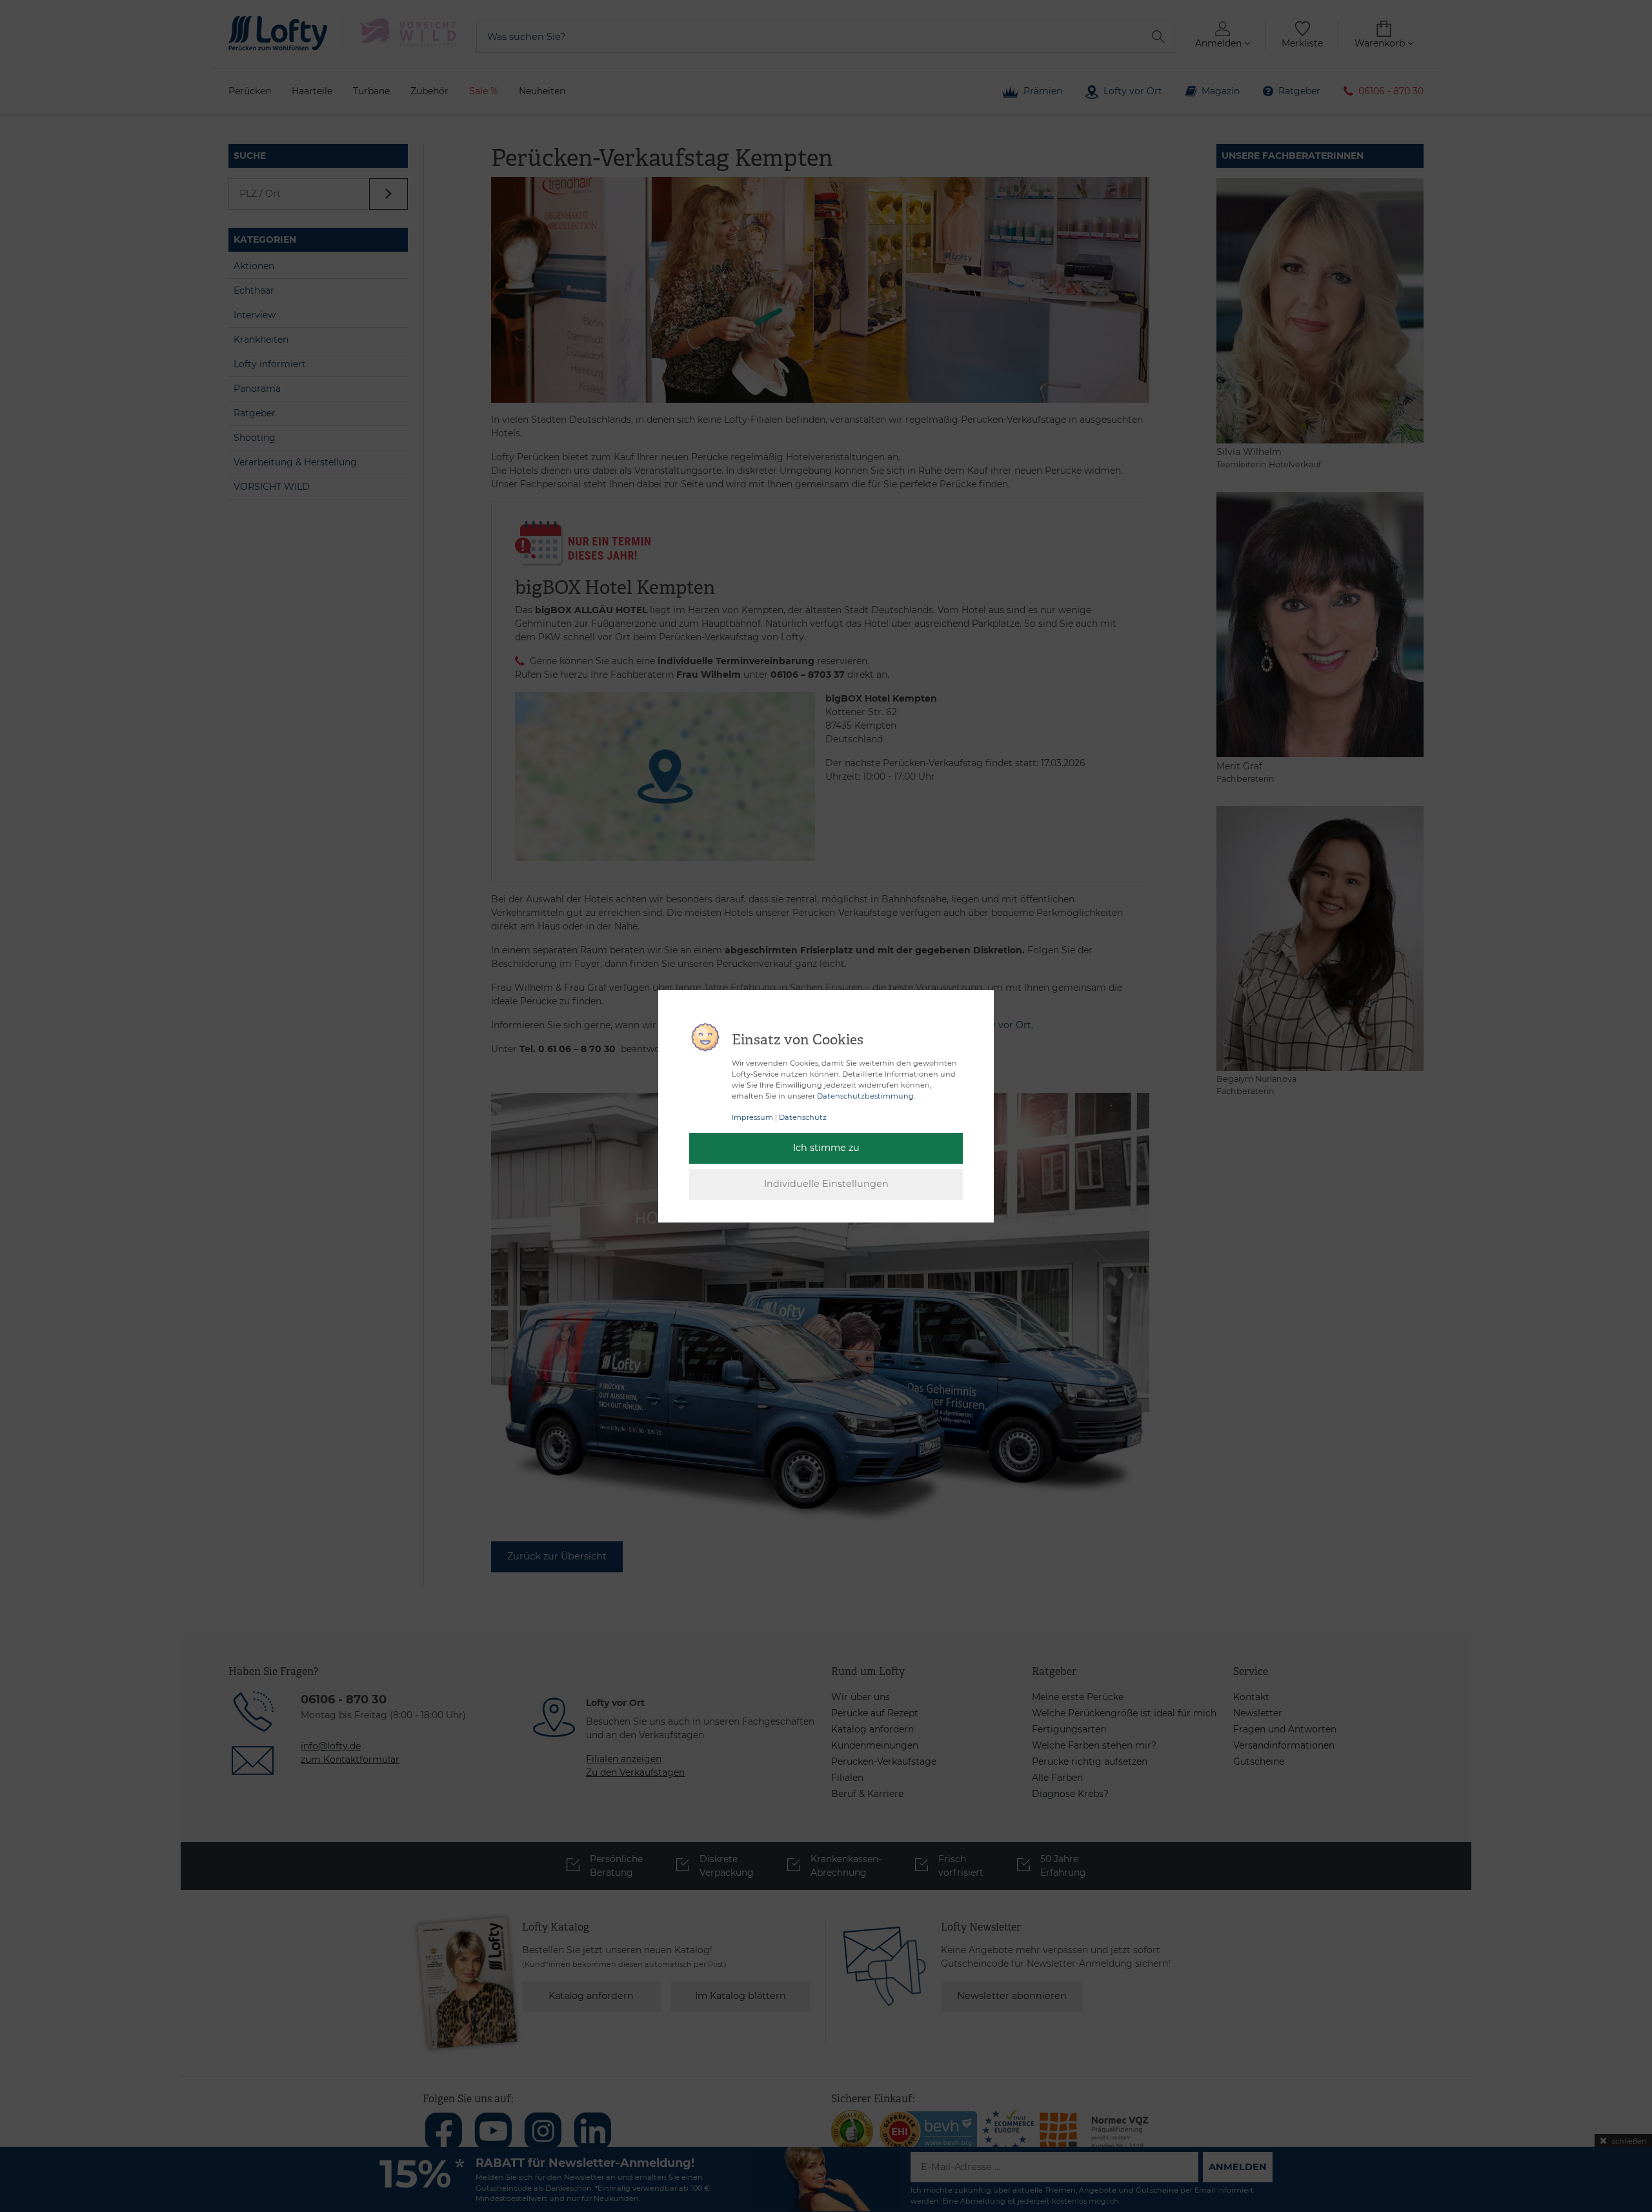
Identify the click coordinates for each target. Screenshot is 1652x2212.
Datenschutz (803, 1117)
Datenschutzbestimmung (865, 1096)
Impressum (752, 1117)
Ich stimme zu (826, 1148)
